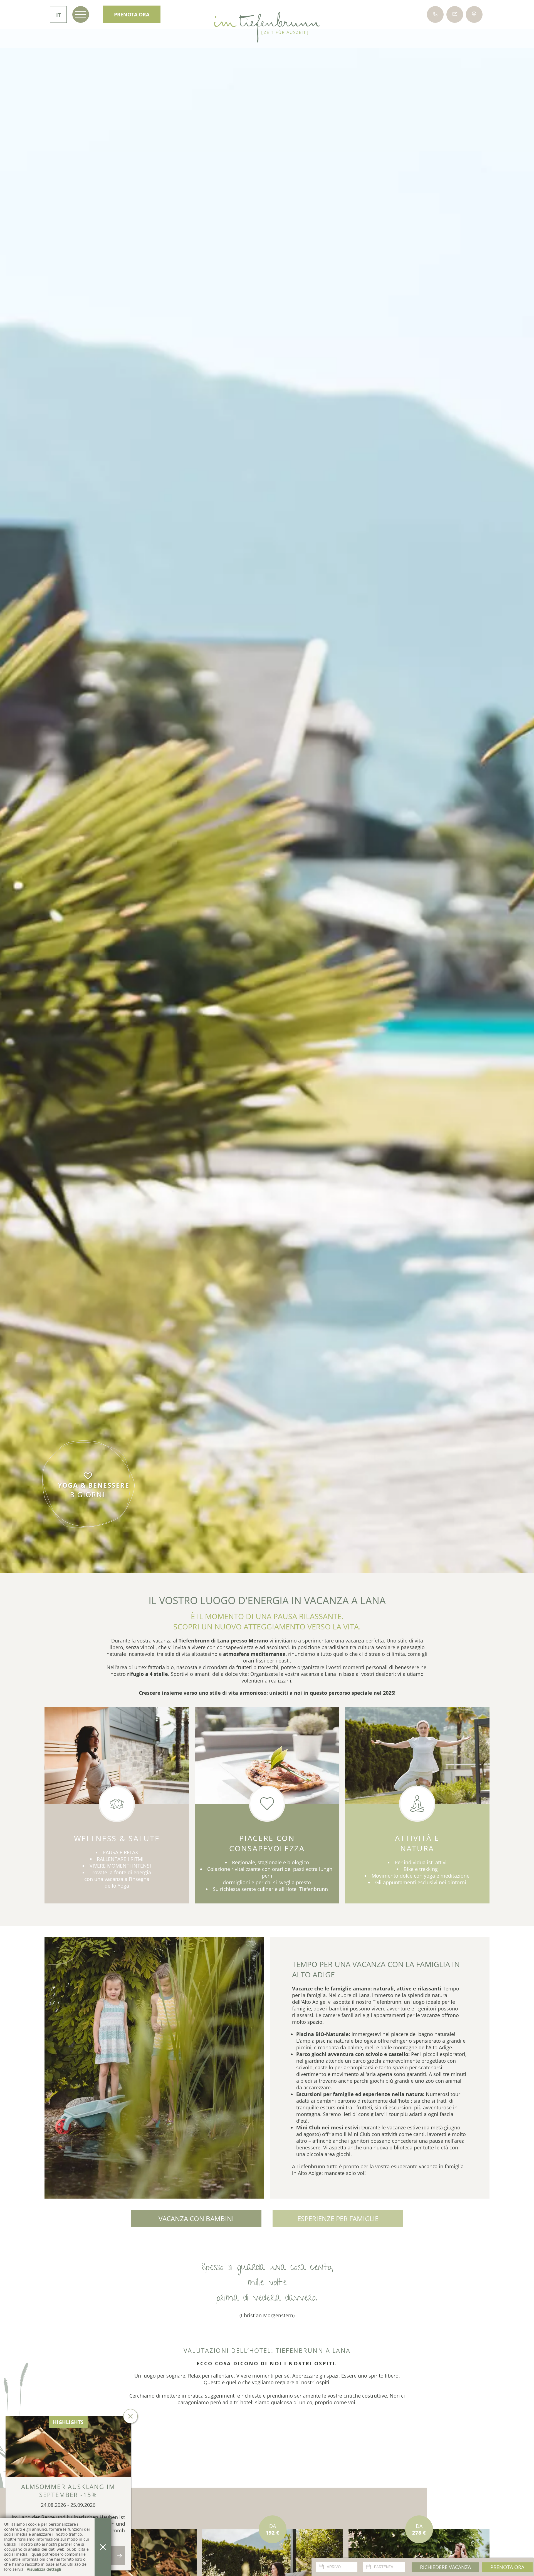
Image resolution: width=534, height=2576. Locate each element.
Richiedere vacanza (445, 2567)
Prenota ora (507, 2567)
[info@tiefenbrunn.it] (455, 14)
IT (58, 15)
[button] (154, 2068)
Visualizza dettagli (44, 2569)
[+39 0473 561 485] (435, 14)
